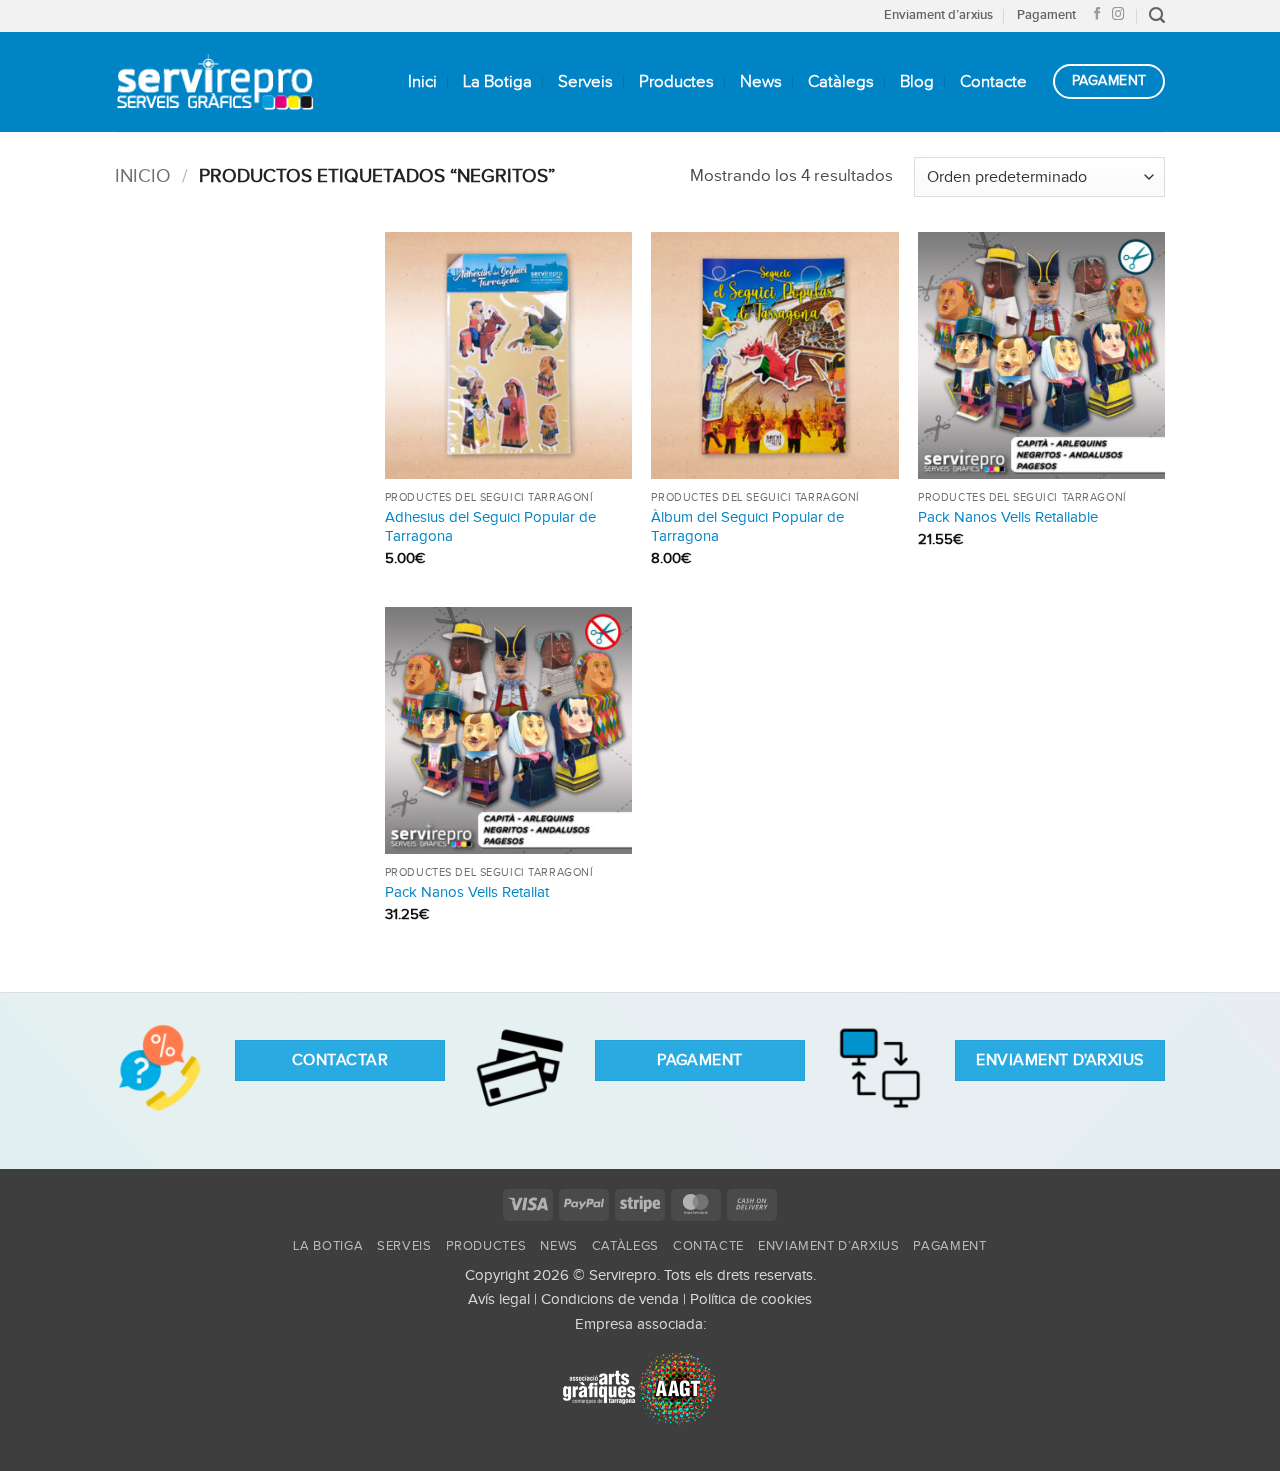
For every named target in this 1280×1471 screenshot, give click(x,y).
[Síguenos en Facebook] (1097, 15)
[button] (1157, 15)
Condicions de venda (610, 1299)
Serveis (585, 82)
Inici (422, 82)
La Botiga (497, 82)
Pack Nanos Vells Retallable (1008, 517)
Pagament (1046, 15)
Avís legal (499, 1299)
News (761, 82)
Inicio (143, 176)
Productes (676, 82)
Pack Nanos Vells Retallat (467, 892)
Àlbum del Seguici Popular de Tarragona (747, 527)
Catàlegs (841, 82)
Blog (917, 82)
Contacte (993, 82)
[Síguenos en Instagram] (1118, 15)
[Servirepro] (215, 81)
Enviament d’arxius (938, 15)
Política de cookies (751, 1299)
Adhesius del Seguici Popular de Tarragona (490, 527)
